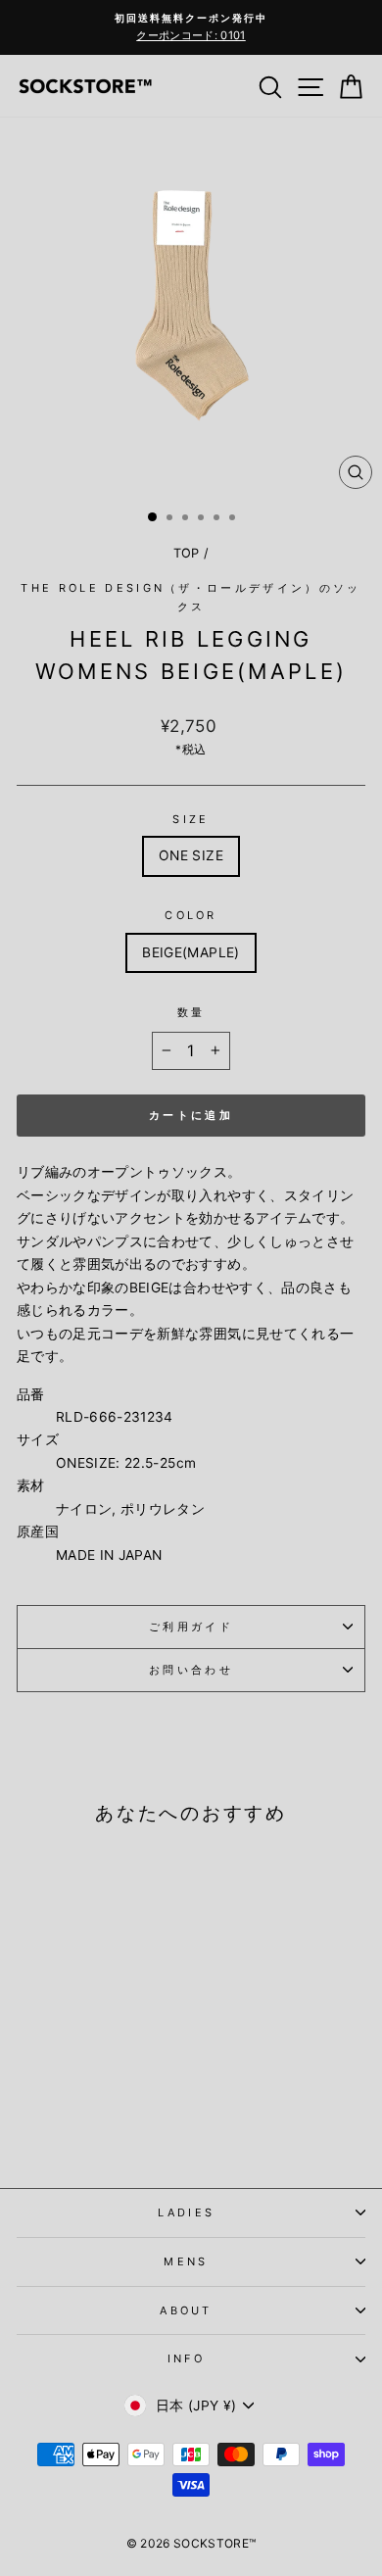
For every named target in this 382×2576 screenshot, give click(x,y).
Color (191, 915)
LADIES (187, 2212)
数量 (191, 1012)
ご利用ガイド (191, 1627)
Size (191, 819)
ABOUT (186, 2310)
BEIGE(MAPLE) (191, 952)
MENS (186, 2261)
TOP (187, 553)
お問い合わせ (191, 1670)
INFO (186, 2358)
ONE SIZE (191, 855)
